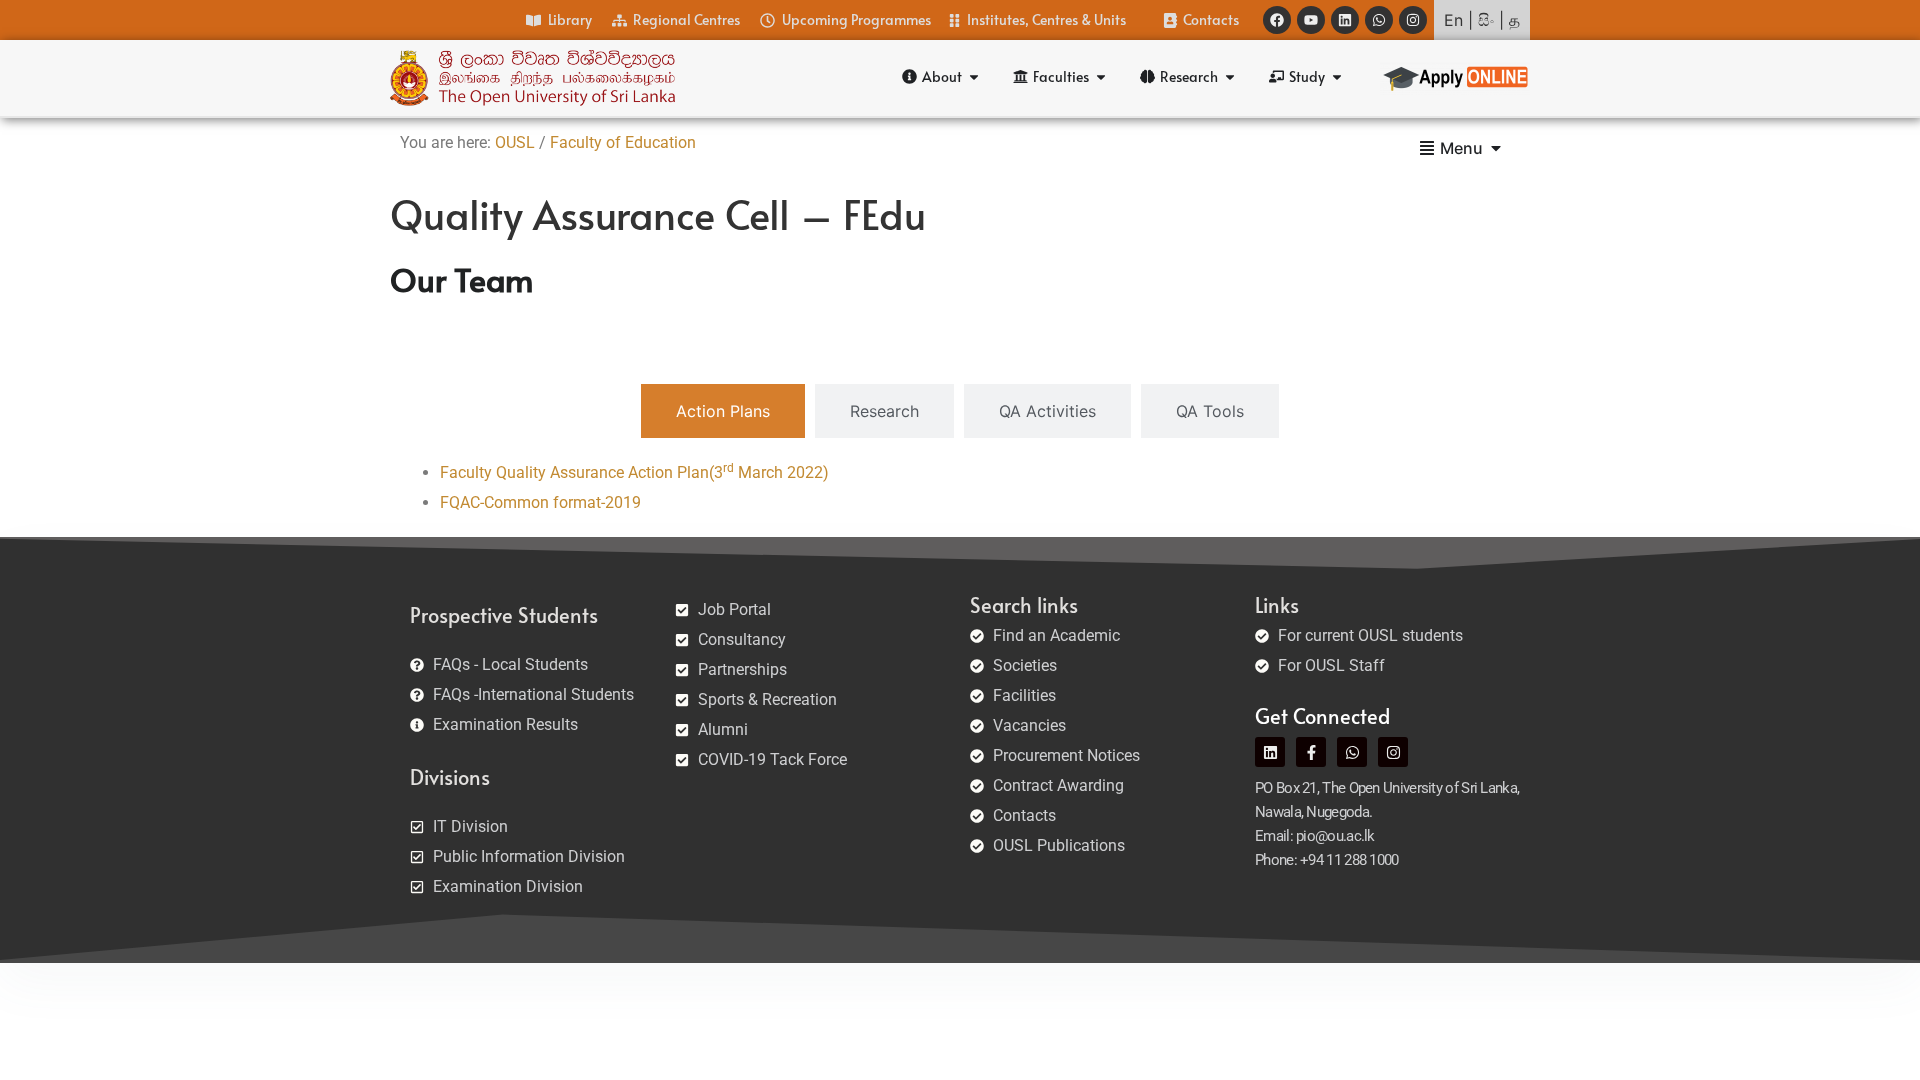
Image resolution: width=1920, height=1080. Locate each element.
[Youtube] (1311, 20)
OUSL (515, 142)
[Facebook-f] (1311, 752)
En (1453, 20)
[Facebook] (1277, 20)
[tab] (723, 411)
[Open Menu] (1496, 148)
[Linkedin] (1345, 20)
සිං (1486, 20)
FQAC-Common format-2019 (540, 502)
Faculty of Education (623, 142)
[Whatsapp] (1379, 20)
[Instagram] (1413, 20)
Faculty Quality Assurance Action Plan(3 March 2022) (634, 472)
